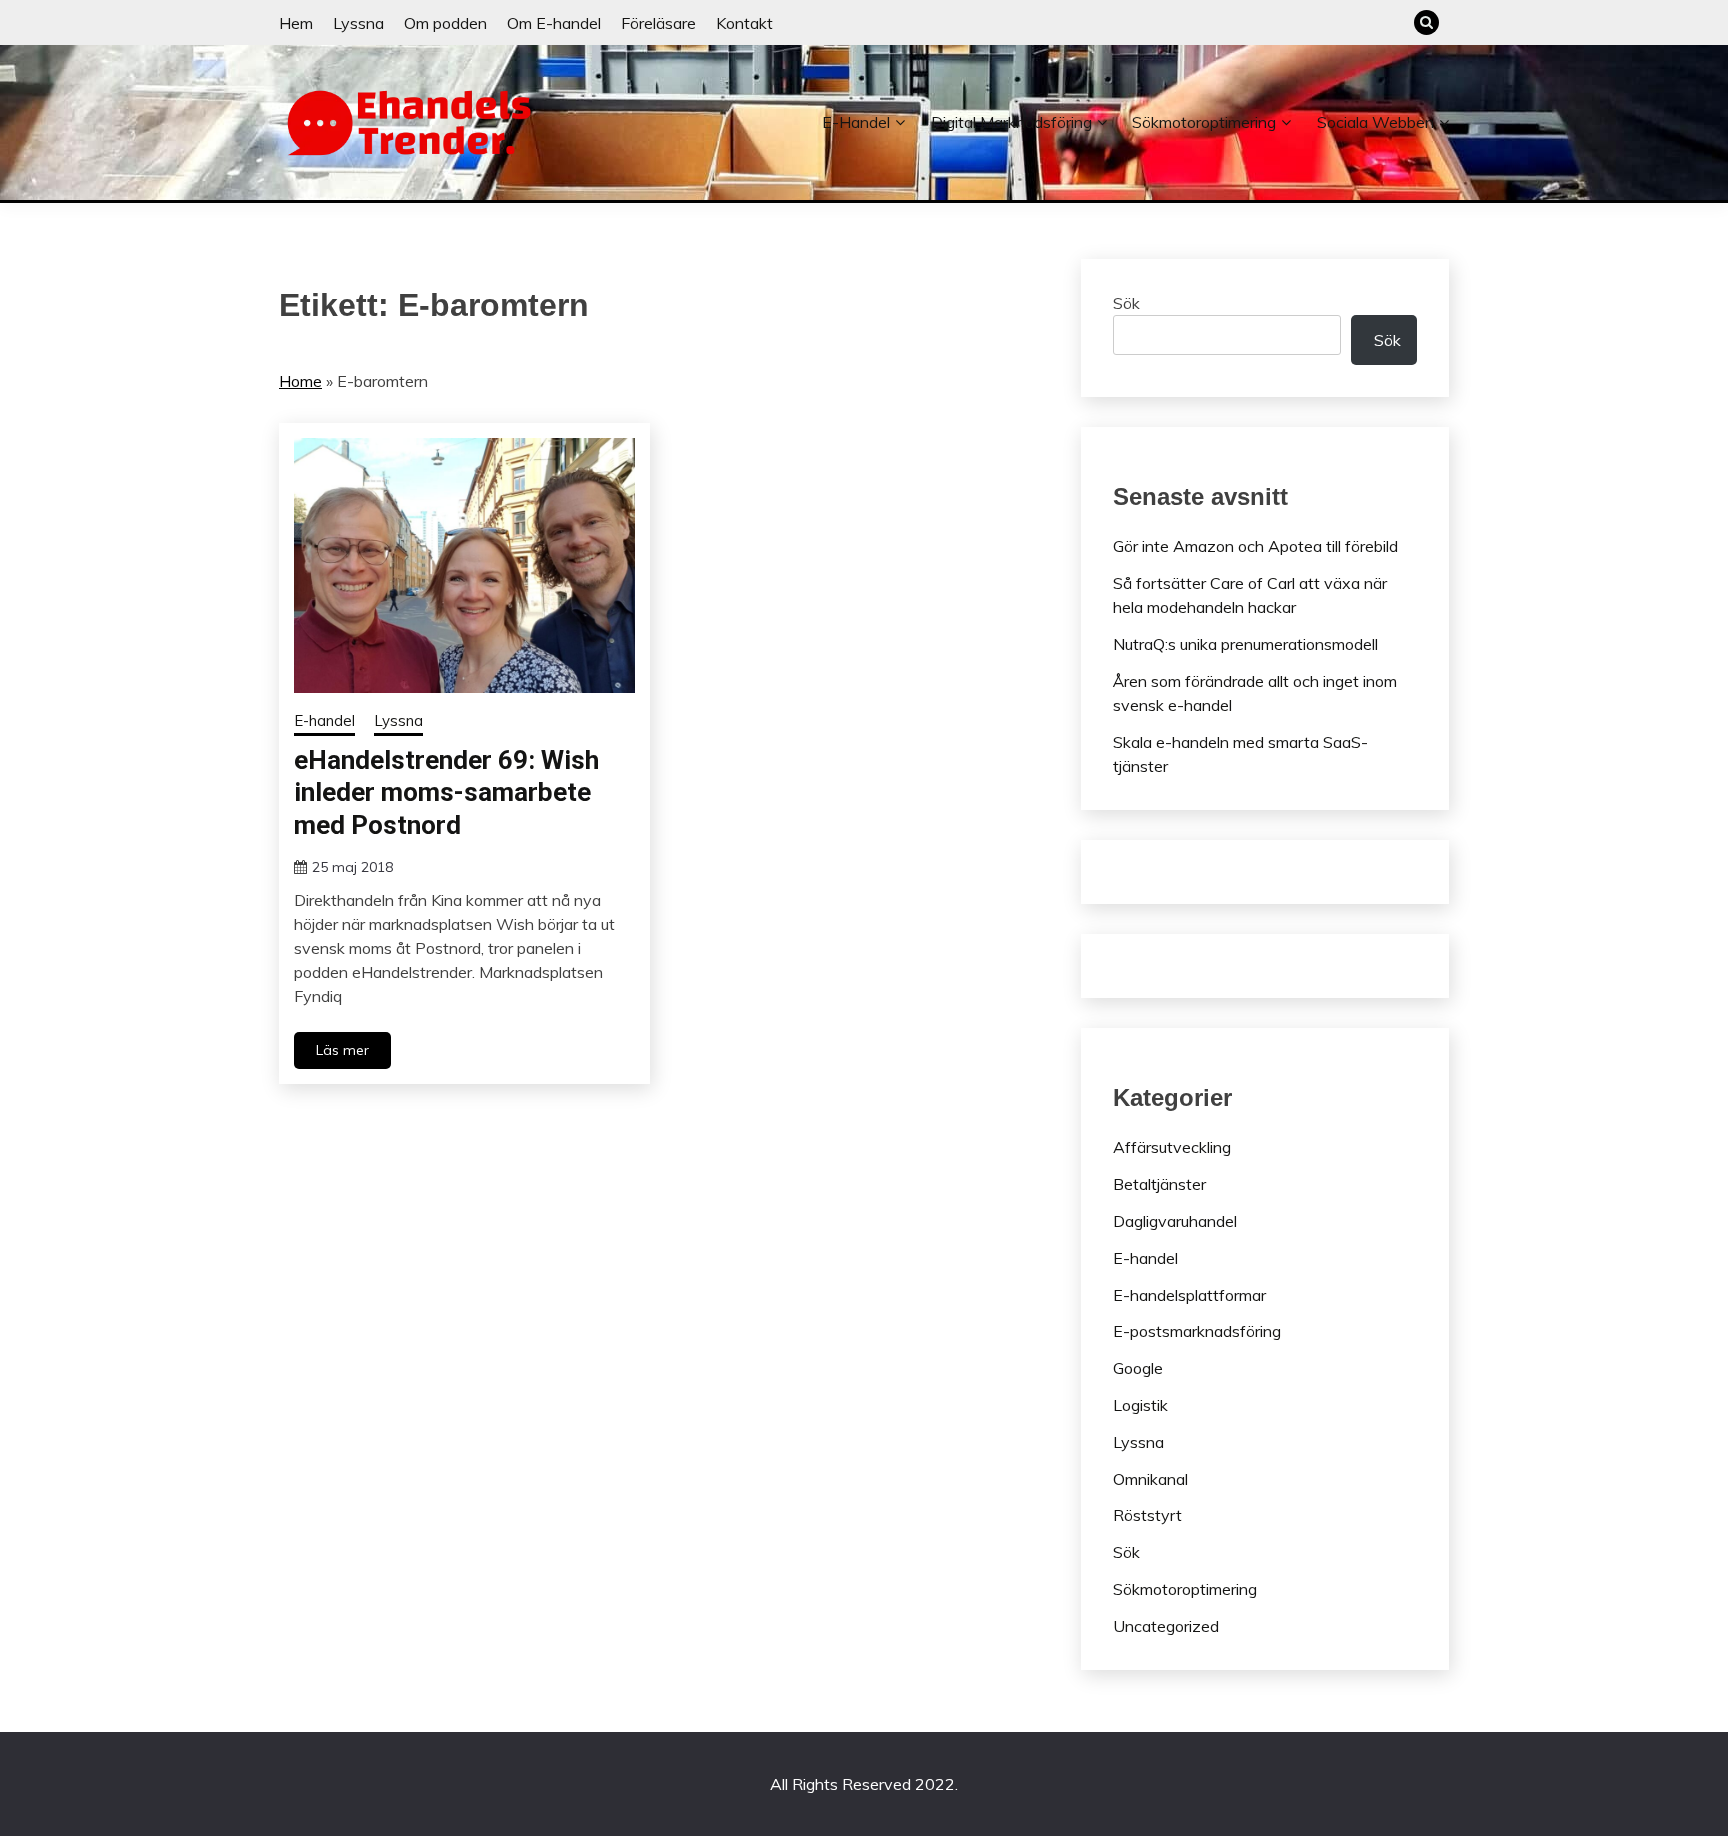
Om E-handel (554, 23)
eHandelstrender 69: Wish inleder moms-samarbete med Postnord (446, 792)
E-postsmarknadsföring (1197, 1331)
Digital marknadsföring (1011, 122)
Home (300, 381)
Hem (296, 23)
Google (1138, 1368)
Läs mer (342, 1050)
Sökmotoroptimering (1204, 122)
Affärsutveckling (1172, 1147)
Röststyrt (1147, 1515)
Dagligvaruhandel (1175, 1221)
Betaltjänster (1159, 1184)
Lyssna (358, 23)
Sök (1126, 303)
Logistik (1140, 1405)
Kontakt (744, 23)
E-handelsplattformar (1189, 1295)
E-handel (856, 122)
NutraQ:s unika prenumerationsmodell (1245, 644)
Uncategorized (1166, 1626)
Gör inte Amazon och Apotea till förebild (1255, 546)
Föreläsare (658, 23)
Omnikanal (1150, 1479)
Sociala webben (1375, 122)
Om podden (445, 23)
